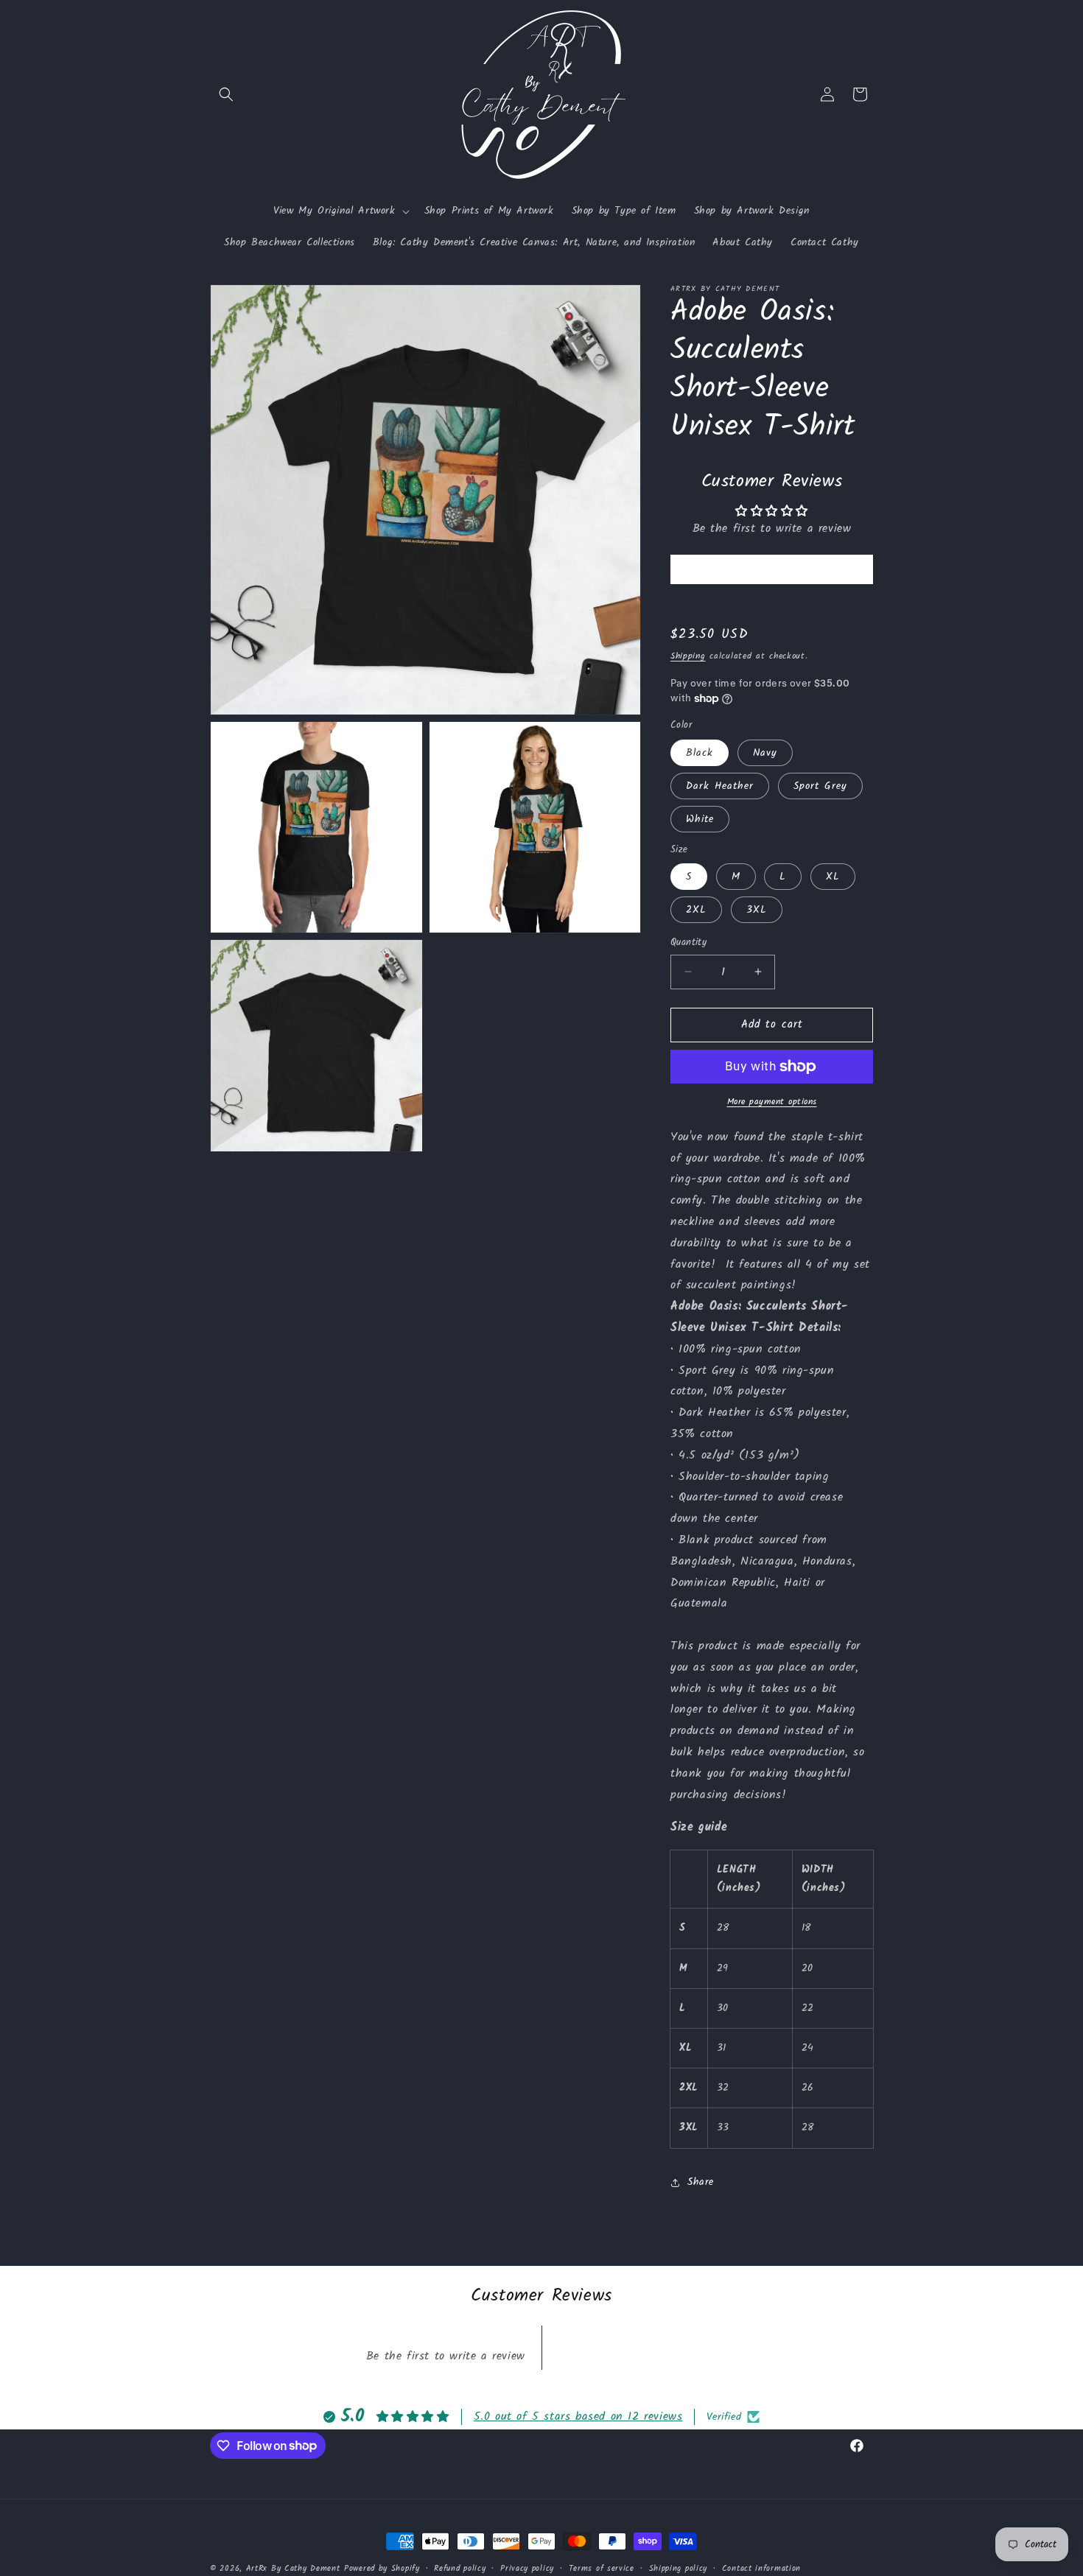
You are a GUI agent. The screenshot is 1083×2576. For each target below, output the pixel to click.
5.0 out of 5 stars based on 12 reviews (578, 2417)
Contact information (761, 2568)
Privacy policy (527, 2568)
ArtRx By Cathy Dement (293, 2569)
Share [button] (701, 2182)
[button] (226, 94)
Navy (765, 753)
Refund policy (460, 2568)
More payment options (772, 1102)
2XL (696, 910)
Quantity (688, 943)
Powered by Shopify (382, 2569)
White (700, 819)
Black (700, 753)
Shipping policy (679, 2568)
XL (833, 877)
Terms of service (602, 2568)
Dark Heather (720, 786)
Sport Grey (820, 786)
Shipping (688, 656)
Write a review (771, 569)
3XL (757, 910)
